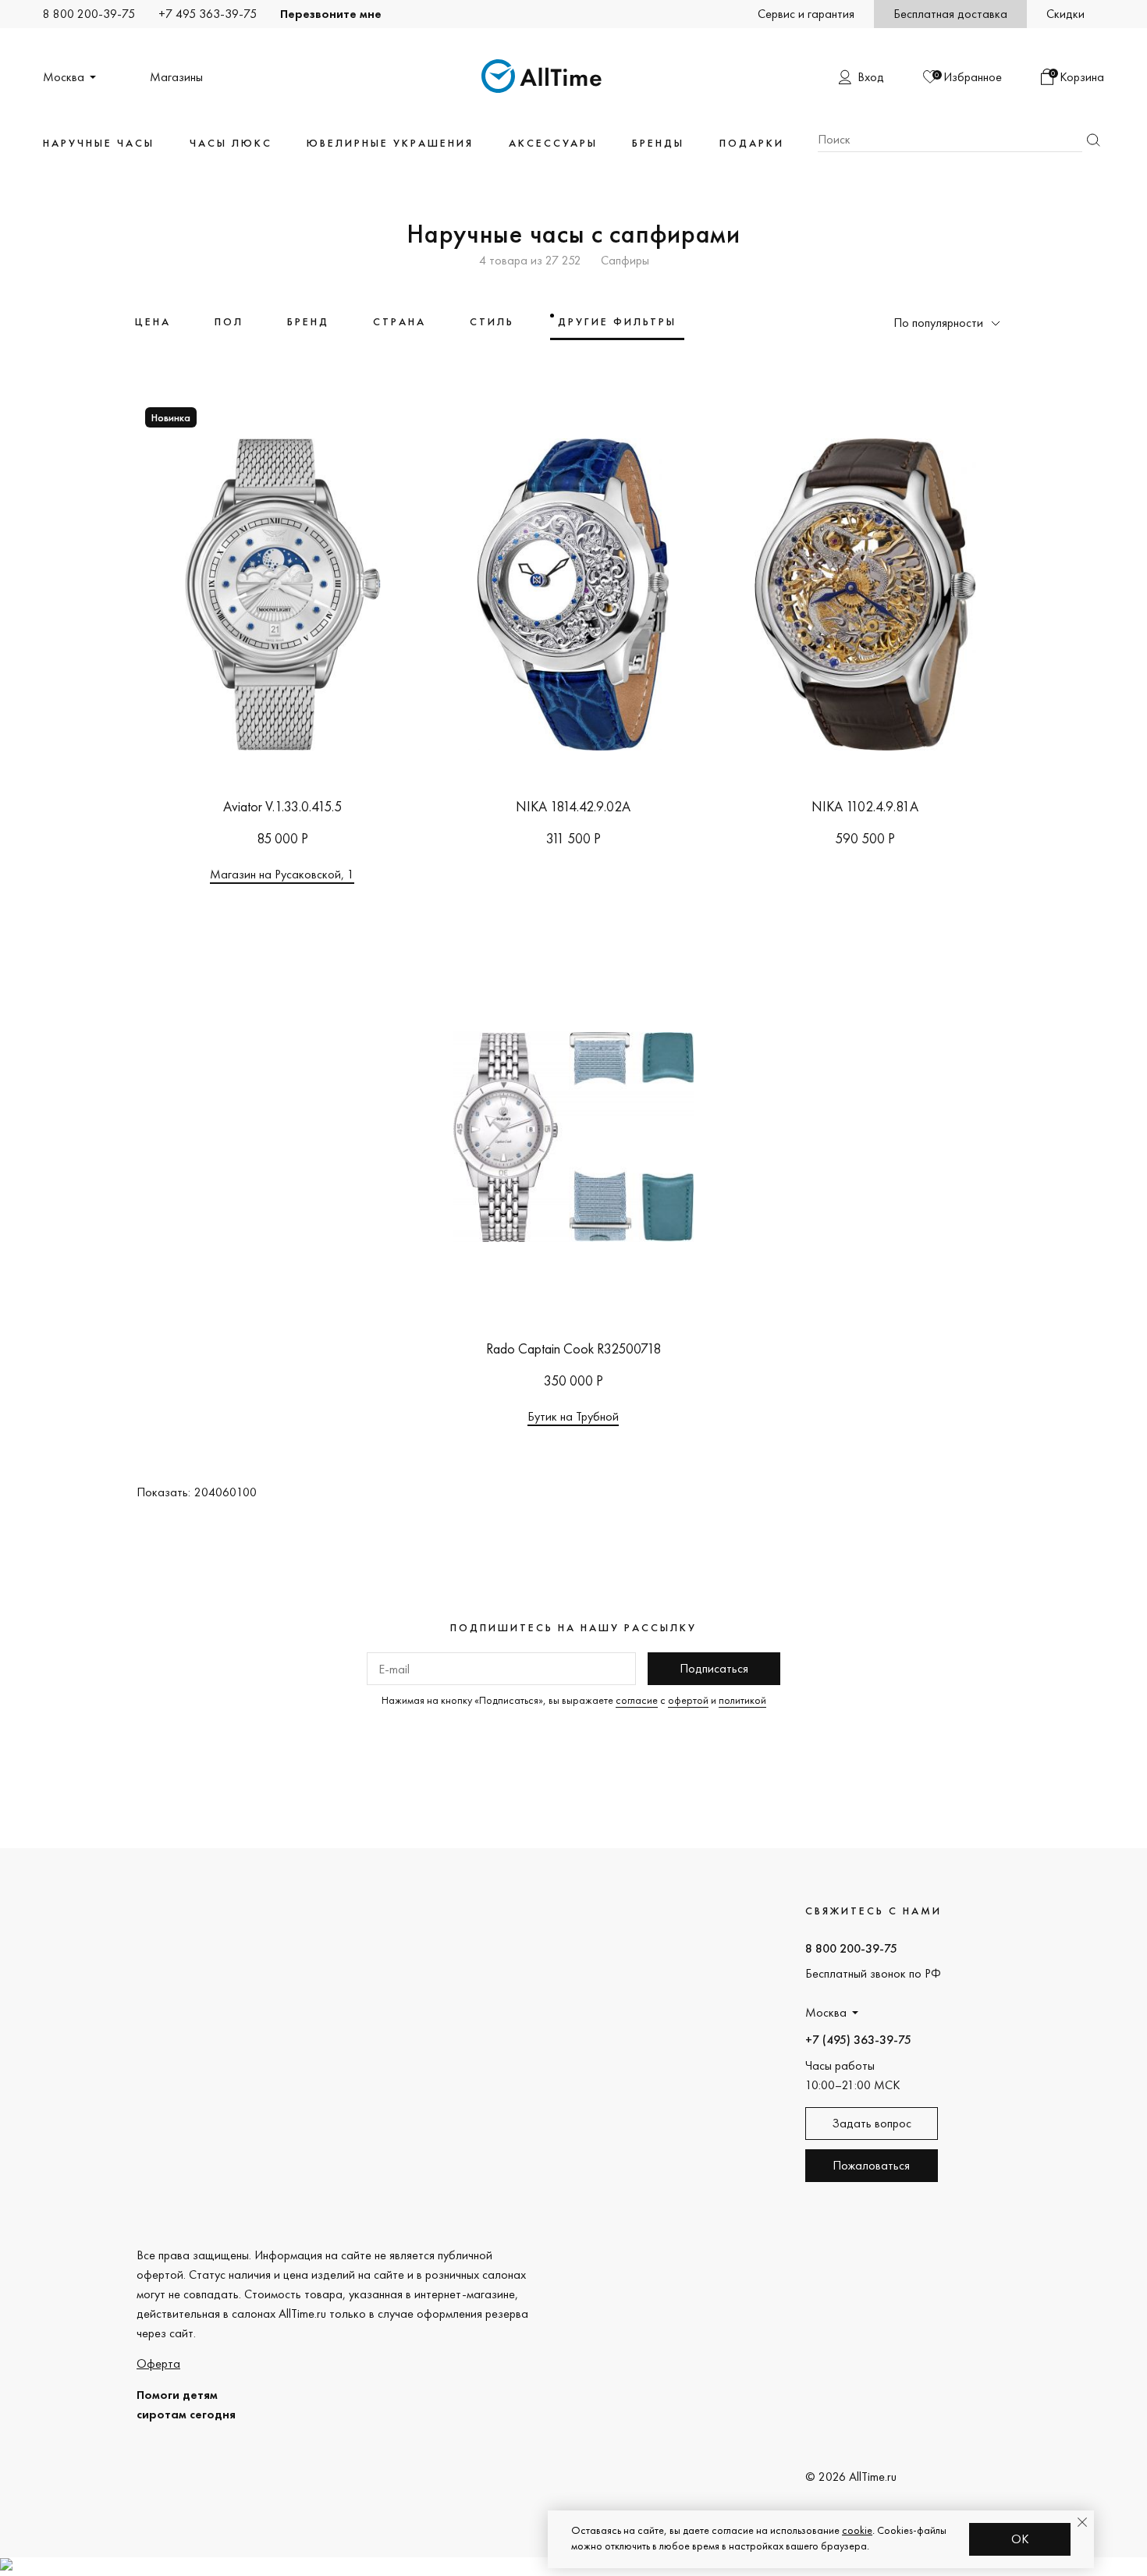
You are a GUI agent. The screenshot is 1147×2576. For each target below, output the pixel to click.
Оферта (158, 2363)
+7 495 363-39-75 (208, 14)
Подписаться (714, 1668)
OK (1020, 2539)
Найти (1093, 140)
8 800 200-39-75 (89, 14)
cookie (857, 2530)
